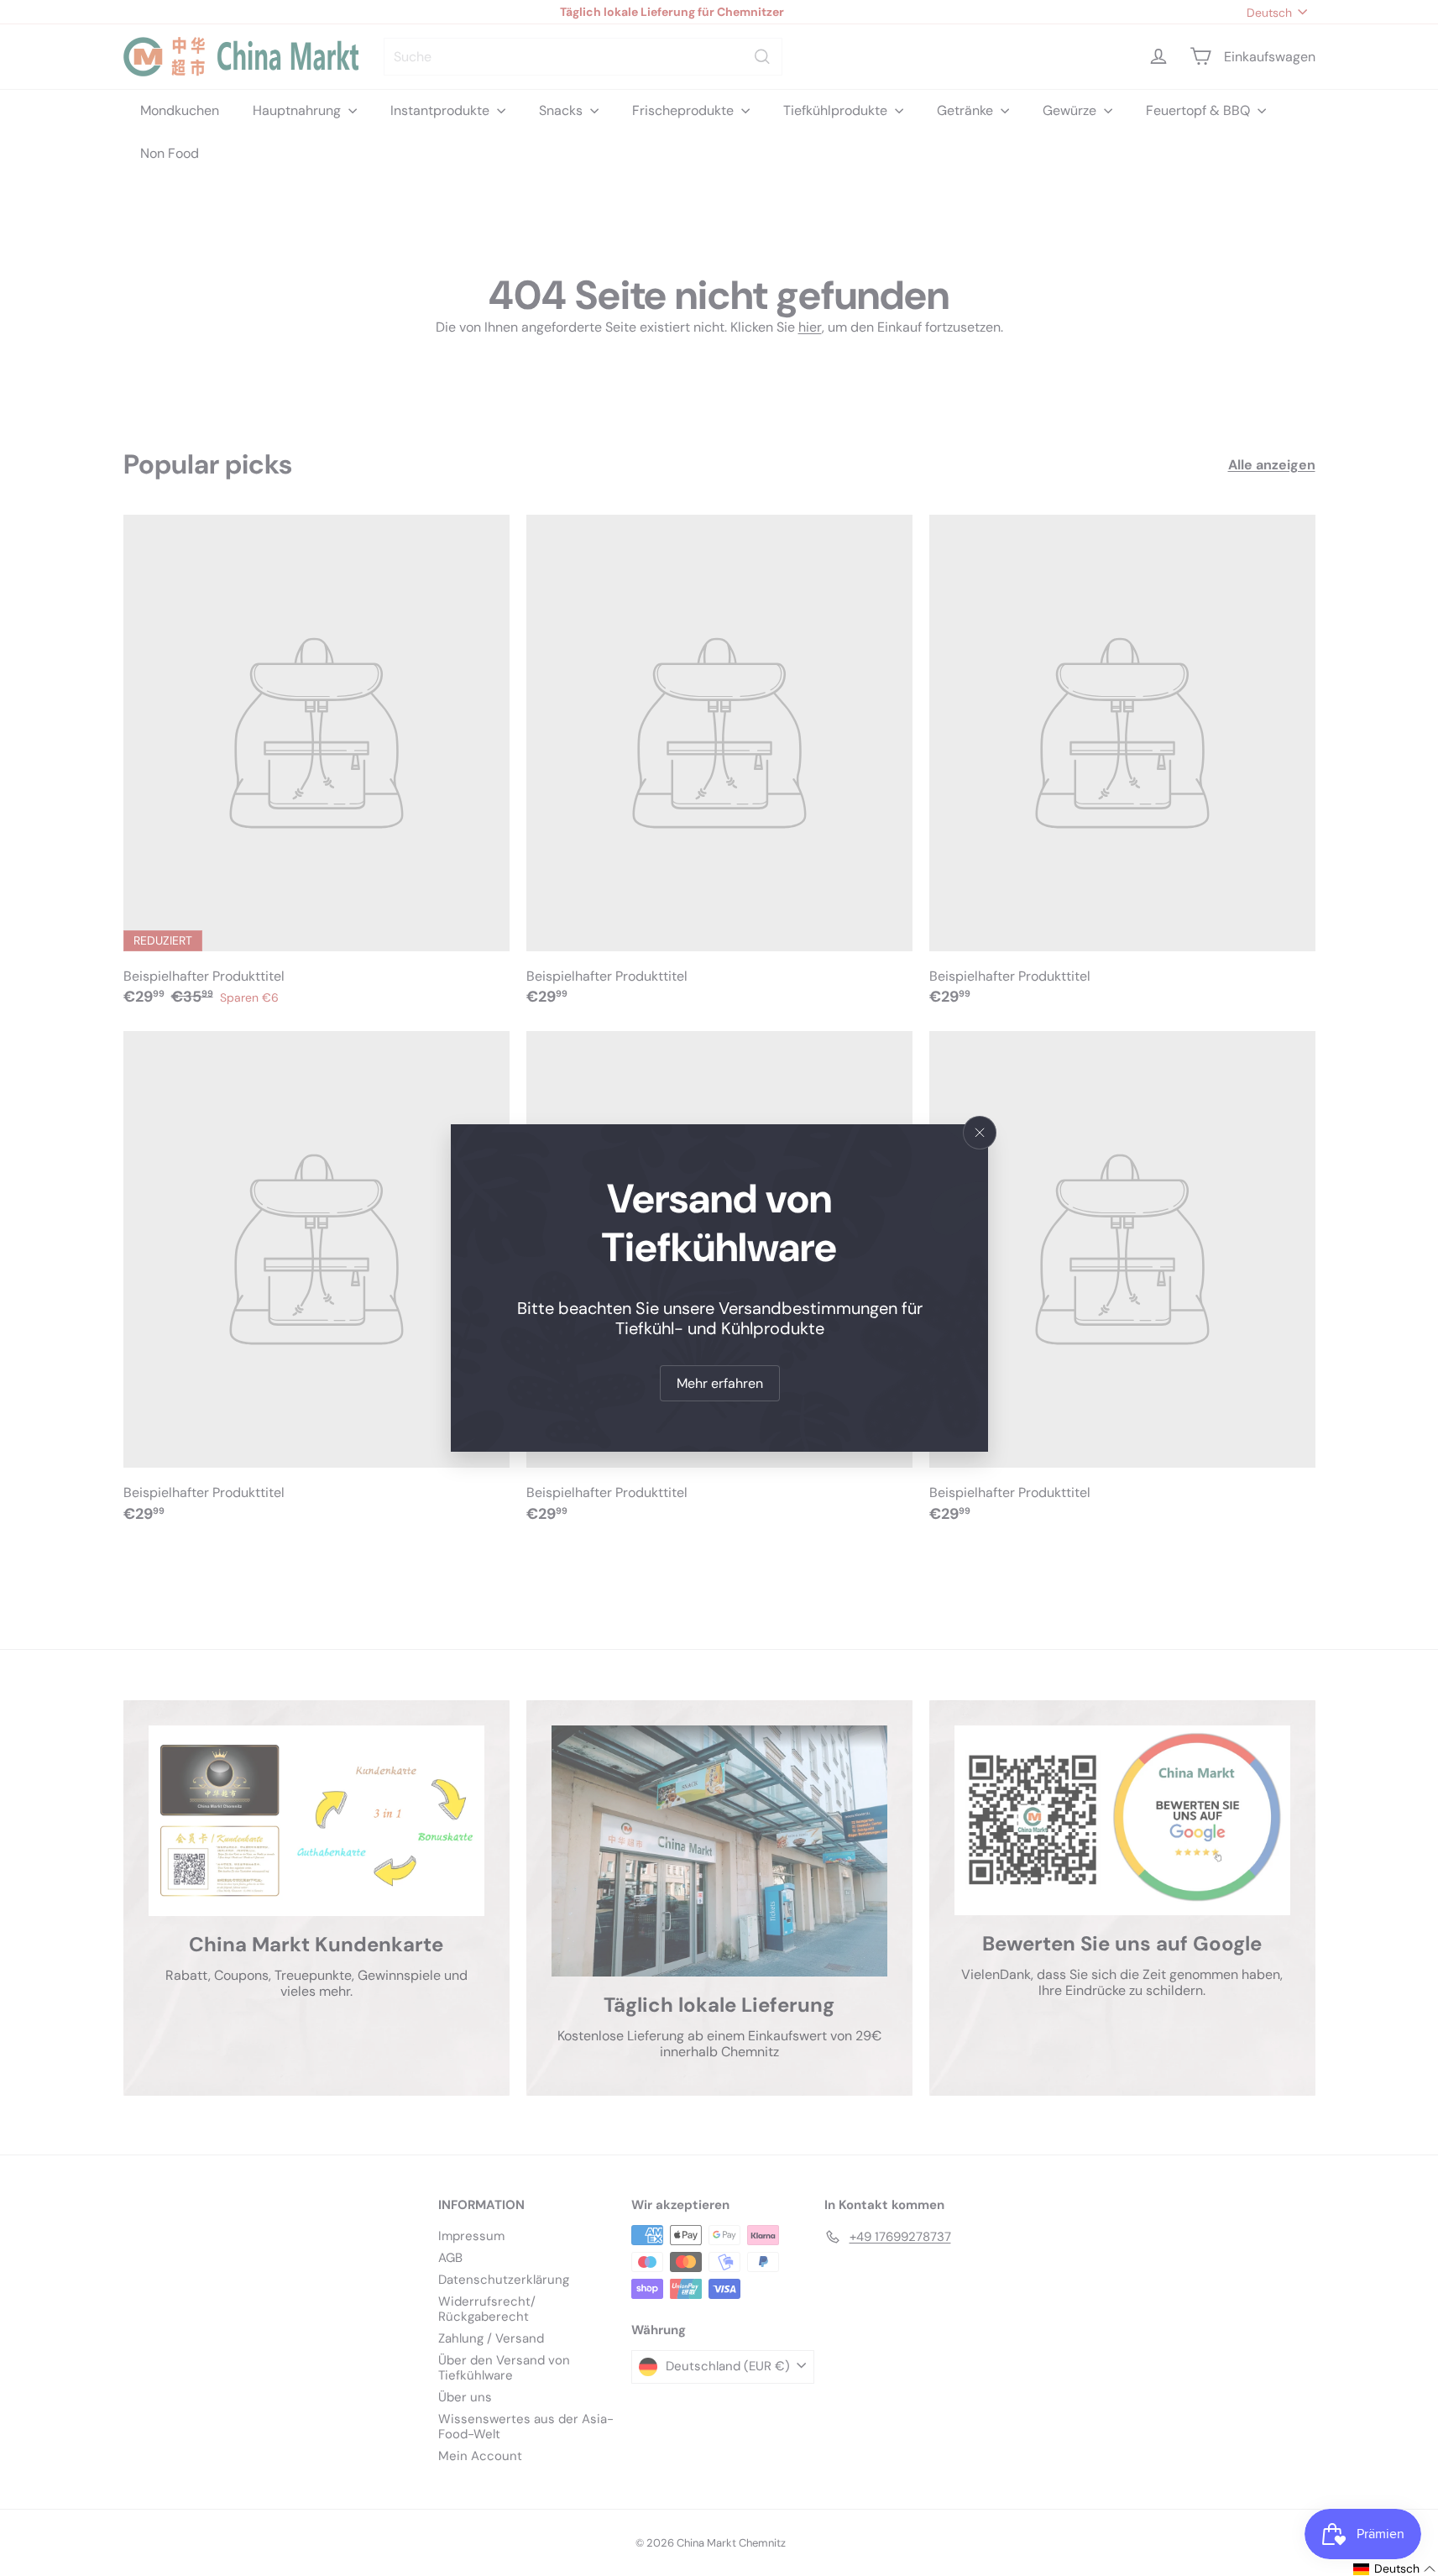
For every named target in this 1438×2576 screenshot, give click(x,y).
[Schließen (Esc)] (980, 1133)
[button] (1395, 2569)
